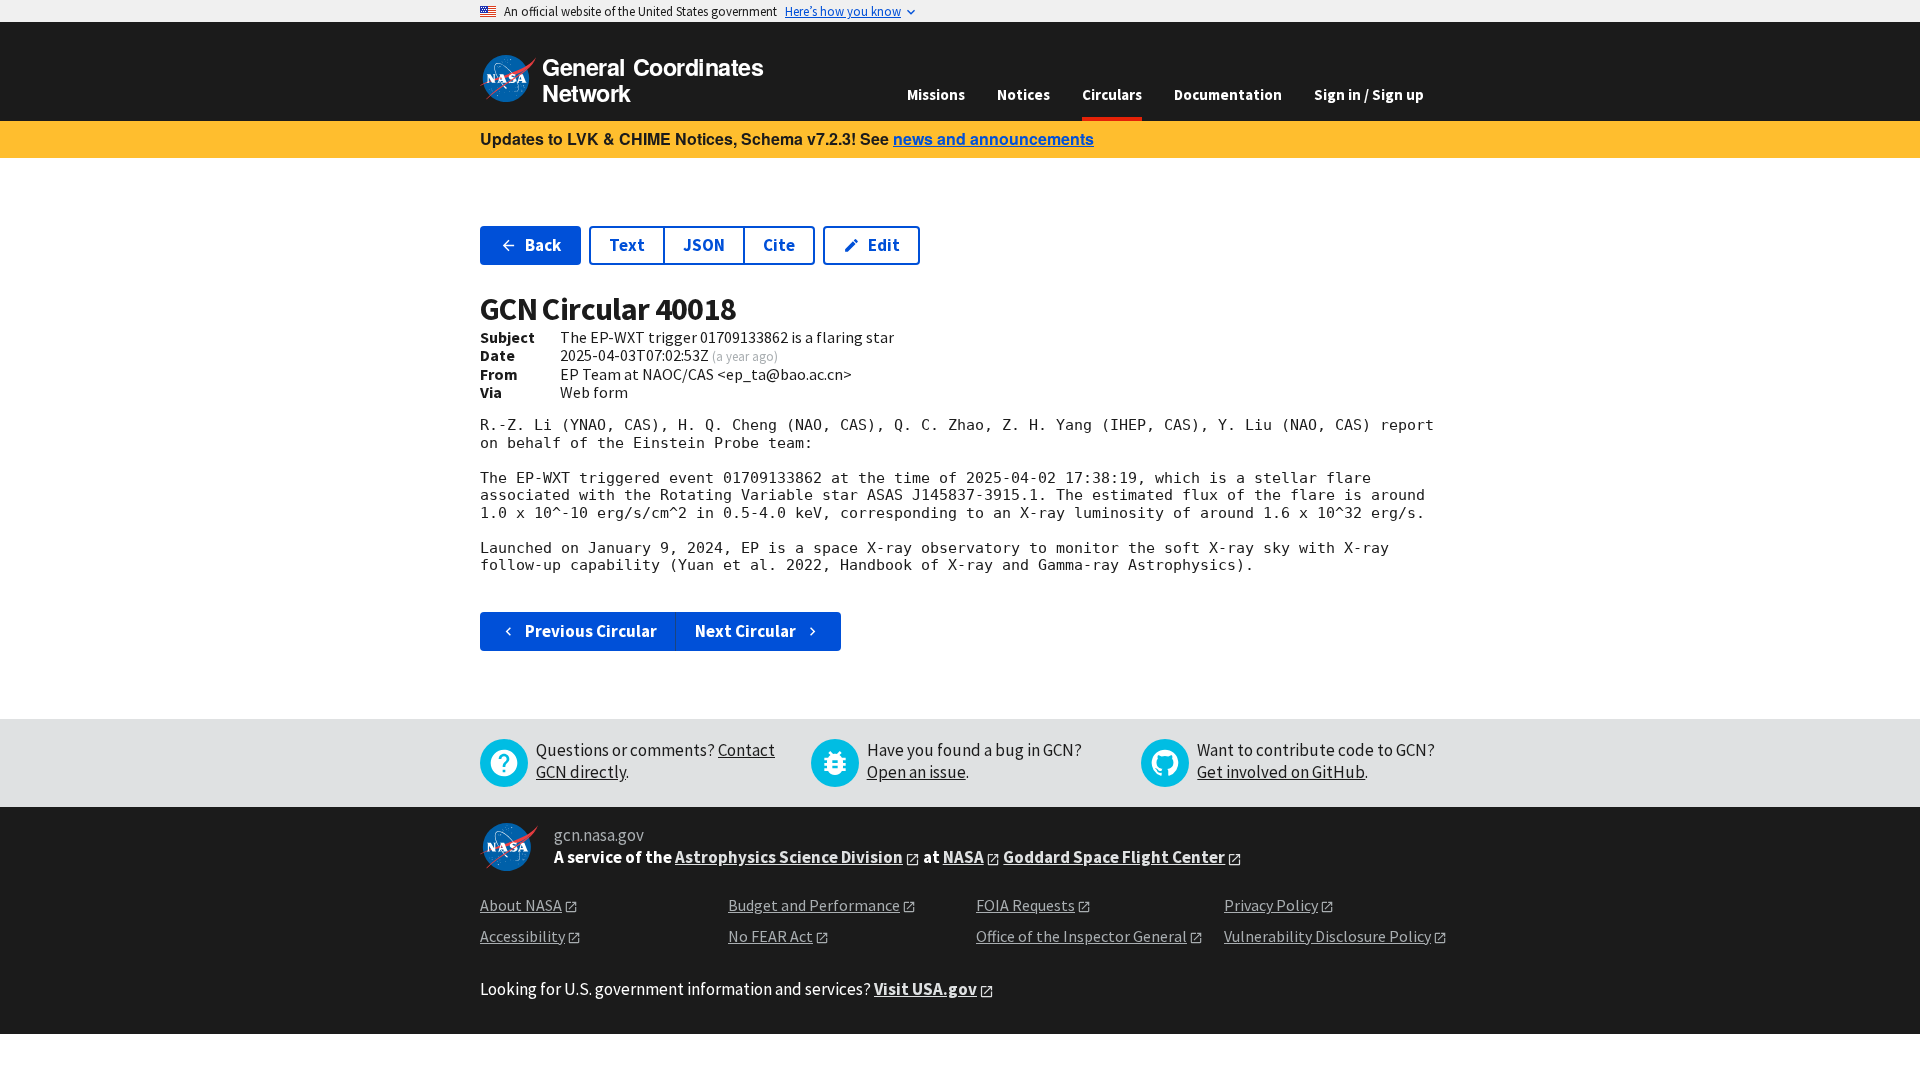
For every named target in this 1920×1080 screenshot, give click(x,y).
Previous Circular (591, 631)
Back (543, 245)
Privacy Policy (1271, 905)
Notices (1023, 94)
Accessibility (522, 936)
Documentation (1228, 94)
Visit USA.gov (925, 989)
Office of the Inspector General (1081, 936)
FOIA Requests (1025, 905)
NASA (963, 857)
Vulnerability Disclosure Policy (1327, 936)
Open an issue (916, 772)
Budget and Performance (814, 905)
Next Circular (745, 631)
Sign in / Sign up (1369, 94)
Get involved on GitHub (1281, 772)
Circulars (1112, 94)
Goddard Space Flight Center (1114, 857)
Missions (936, 94)
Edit (884, 245)
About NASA (521, 905)
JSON (704, 245)
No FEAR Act (770, 936)
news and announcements (993, 138)
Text (627, 245)
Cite (779, 245)
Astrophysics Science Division (789, 857)
